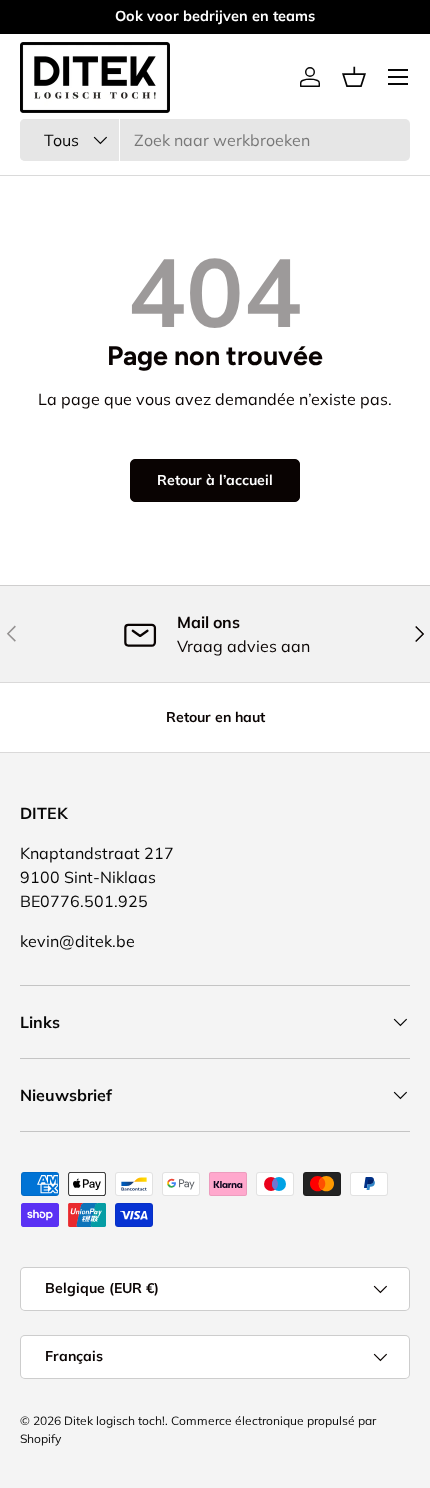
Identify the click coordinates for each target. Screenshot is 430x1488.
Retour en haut (215, 717)
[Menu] (398, 77)
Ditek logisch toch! (114, 1420)
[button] (354, 77)
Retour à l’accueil (215, 480)
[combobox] (215, 140)
